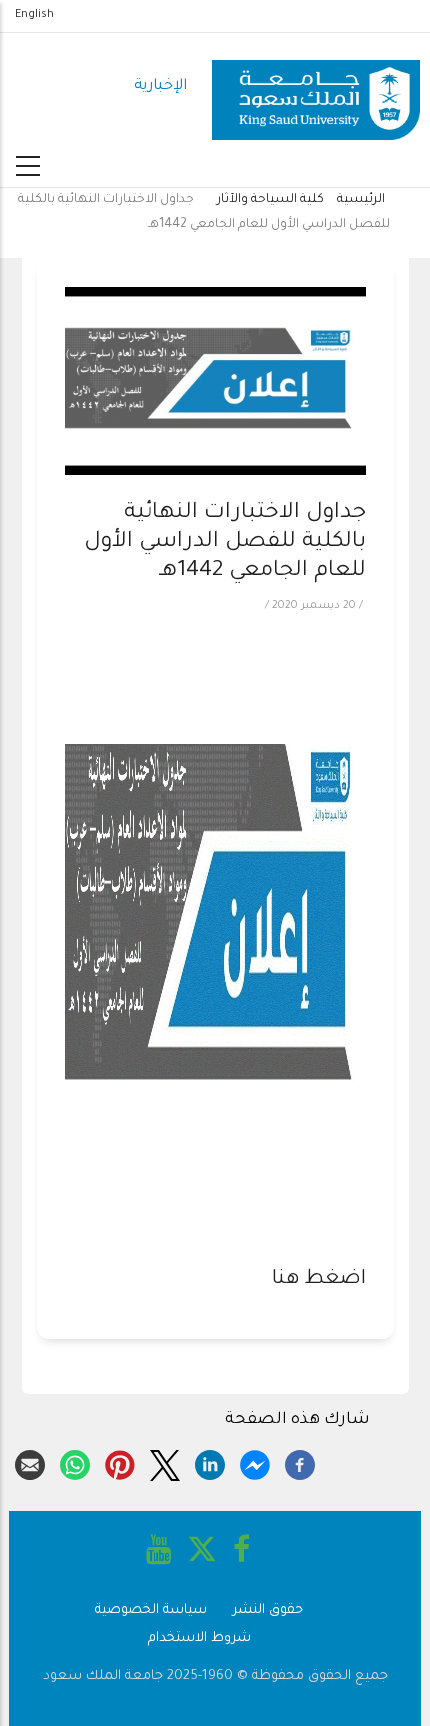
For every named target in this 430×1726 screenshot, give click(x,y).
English (34, 15)
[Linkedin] (210, 1462)
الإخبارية (160, 86)
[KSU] (316, 87)
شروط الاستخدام (199, 1638)
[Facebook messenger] (255, 1462)
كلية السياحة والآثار (270, 200)
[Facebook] (300, 1462)
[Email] (30, 1462)
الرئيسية (361, 200)
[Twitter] (165, 1462)
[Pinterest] (120, 1462)
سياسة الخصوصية (151, 1610)
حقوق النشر (268, 1610)
